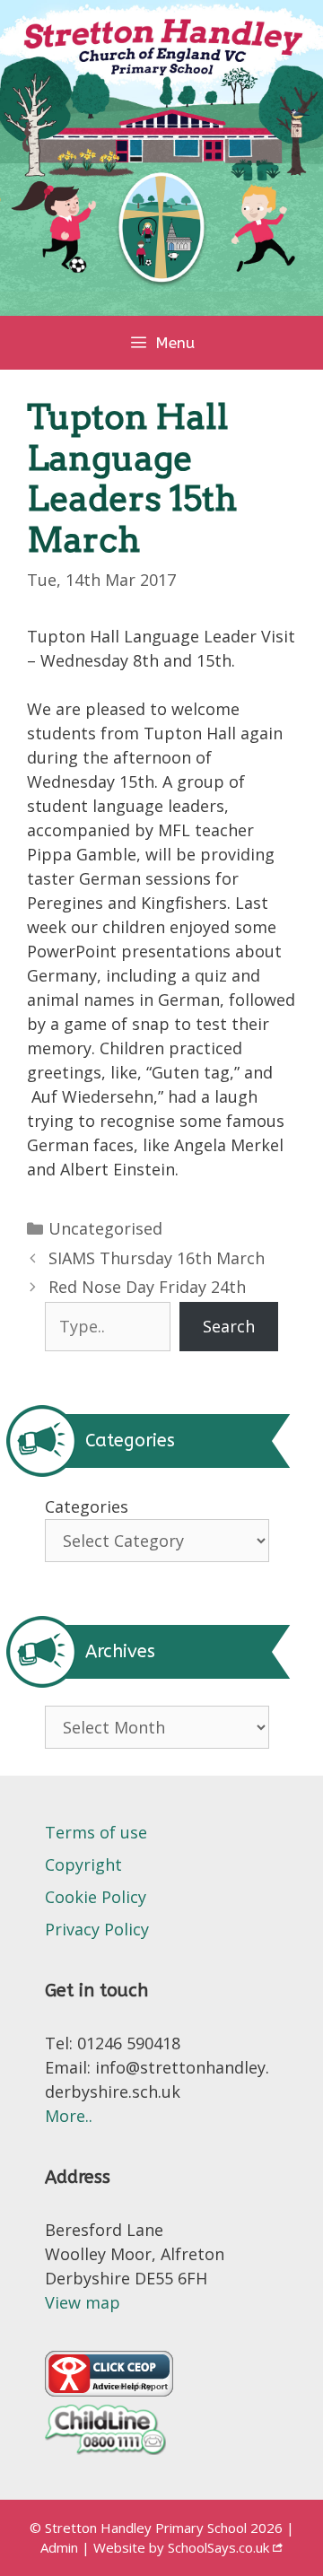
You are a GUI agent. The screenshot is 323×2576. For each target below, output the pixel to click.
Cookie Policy (96, 1897)
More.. (69, 2116)
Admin (61, 2547)
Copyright (83, 1864)
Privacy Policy (97, 1929)
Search (229, 1326)
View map (83, 2302)
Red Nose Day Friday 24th (147, 1287)
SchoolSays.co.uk (218, 2547)
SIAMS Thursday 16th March (157, 1258)
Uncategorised (105, 1228)
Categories (87, 1506)
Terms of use (96, 1832)
